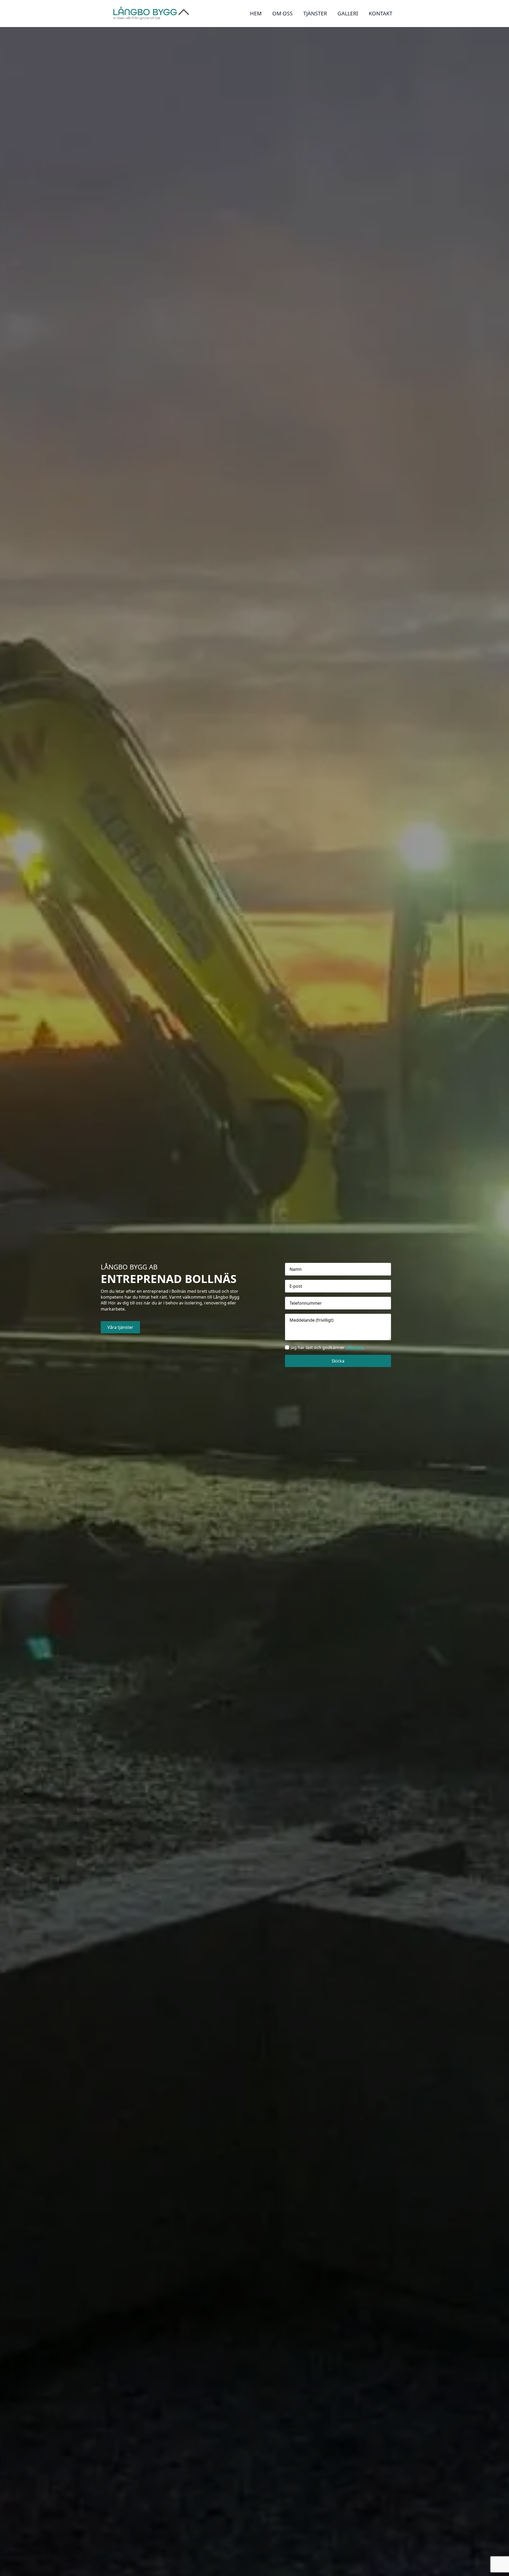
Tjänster (315, 13)
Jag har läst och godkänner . (327, 1347)
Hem (256, 13)
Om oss (282, 13)
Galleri (348, 13)
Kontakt (381, 13)
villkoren (354, 1347)
